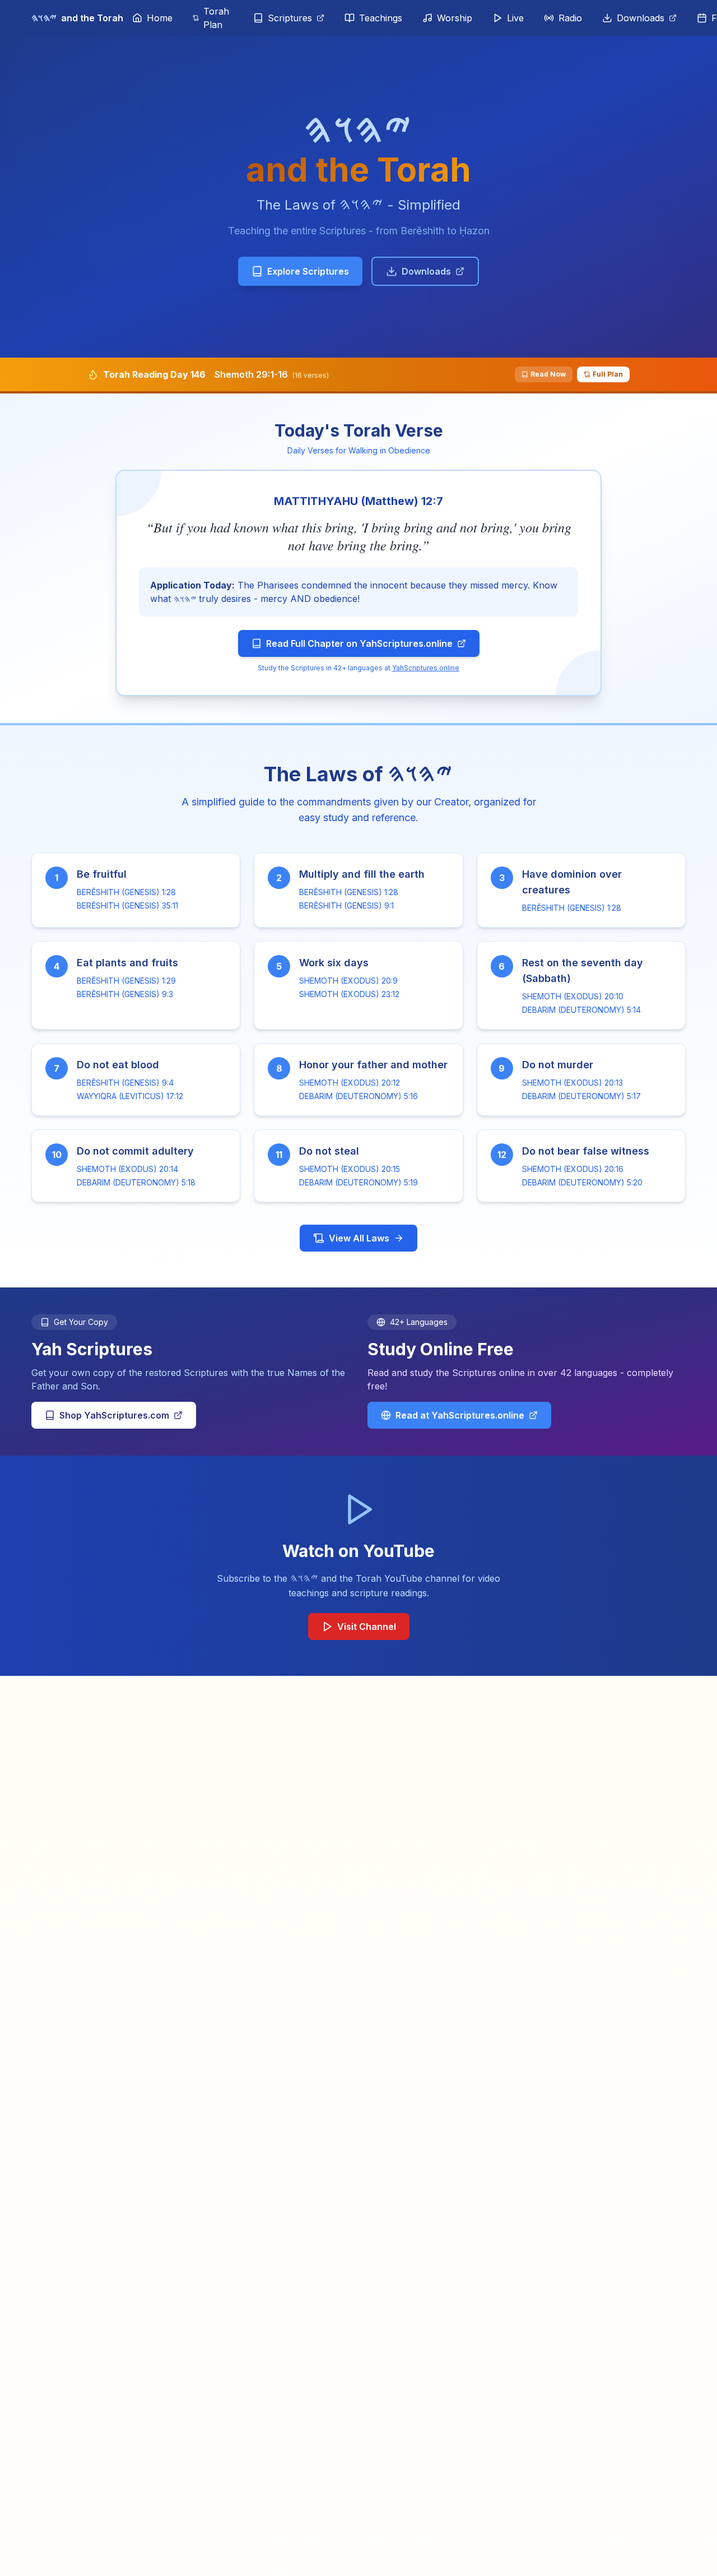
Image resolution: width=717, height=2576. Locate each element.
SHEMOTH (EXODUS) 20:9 (348, 981)
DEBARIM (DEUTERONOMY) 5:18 (136, 1182)
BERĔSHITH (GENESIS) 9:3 (125, 994)
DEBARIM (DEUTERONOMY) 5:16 (358, 1096)
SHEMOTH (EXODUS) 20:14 (127, 1169)
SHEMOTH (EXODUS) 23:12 (349, 994)
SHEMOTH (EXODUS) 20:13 (572, 1083)
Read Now (548, 374)
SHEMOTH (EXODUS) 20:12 (350, 1083)
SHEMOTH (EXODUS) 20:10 (573, 996)
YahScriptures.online (426, 668)
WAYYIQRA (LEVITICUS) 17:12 (130, 1096)
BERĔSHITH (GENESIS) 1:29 (126, 981)
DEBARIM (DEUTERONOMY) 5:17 (581, 1096)
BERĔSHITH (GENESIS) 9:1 (346, 905)
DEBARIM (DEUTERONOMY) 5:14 (581, 1010)
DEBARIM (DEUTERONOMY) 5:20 (582, 1182)
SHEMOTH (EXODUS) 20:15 (350, 1169)
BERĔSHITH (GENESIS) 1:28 (126, 892)
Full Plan (608, 374)
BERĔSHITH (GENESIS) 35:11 (127, 905)
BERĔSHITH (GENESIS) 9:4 (125, 1083)
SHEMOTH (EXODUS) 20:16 (573, 1169)
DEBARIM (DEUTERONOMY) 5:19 (358, 1182)
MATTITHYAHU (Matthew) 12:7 (358, 501)
